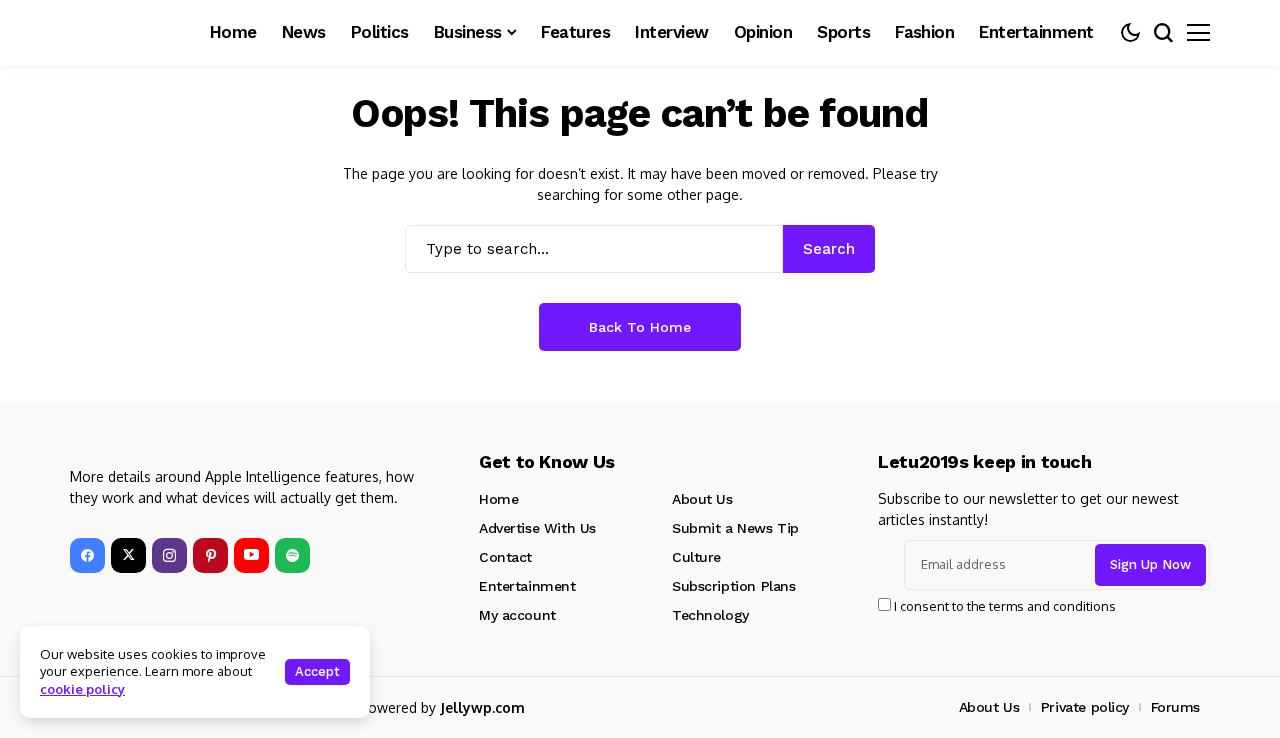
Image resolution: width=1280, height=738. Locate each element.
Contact (505, 557)
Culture (696, 557)
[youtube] (251, 555)
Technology (710, 615)
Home (498, 499)
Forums (1175, 707)
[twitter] (128, 555)
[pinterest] (210, 555)
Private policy (1085, 707)
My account (517, 615)
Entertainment (527, 586)
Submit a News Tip (735, 528)
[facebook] (87, 555)
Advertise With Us (537, 528)
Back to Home (640, 327)
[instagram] (169, 555)
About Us (702, 499)
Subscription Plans (733, 586)
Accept (317, 671)
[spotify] (292, 555)
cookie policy (82, 689)
